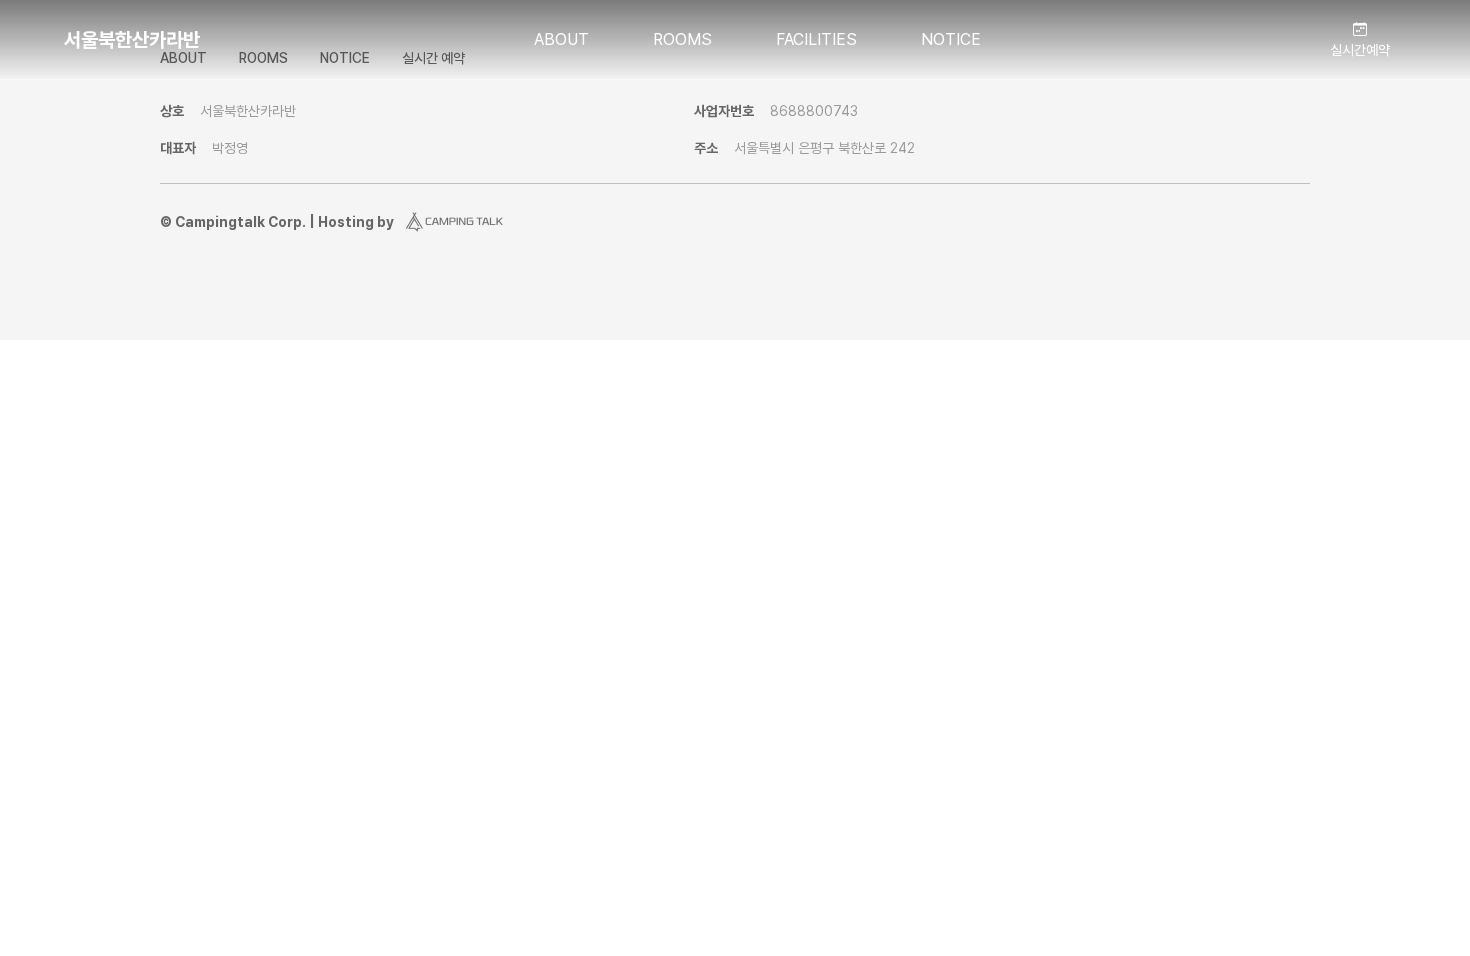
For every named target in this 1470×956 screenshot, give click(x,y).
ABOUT (561, 39)
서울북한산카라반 (132, 40)
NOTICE (951, 39)
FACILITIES (816, 39)
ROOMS (682, 39)
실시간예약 (1360, 50)
